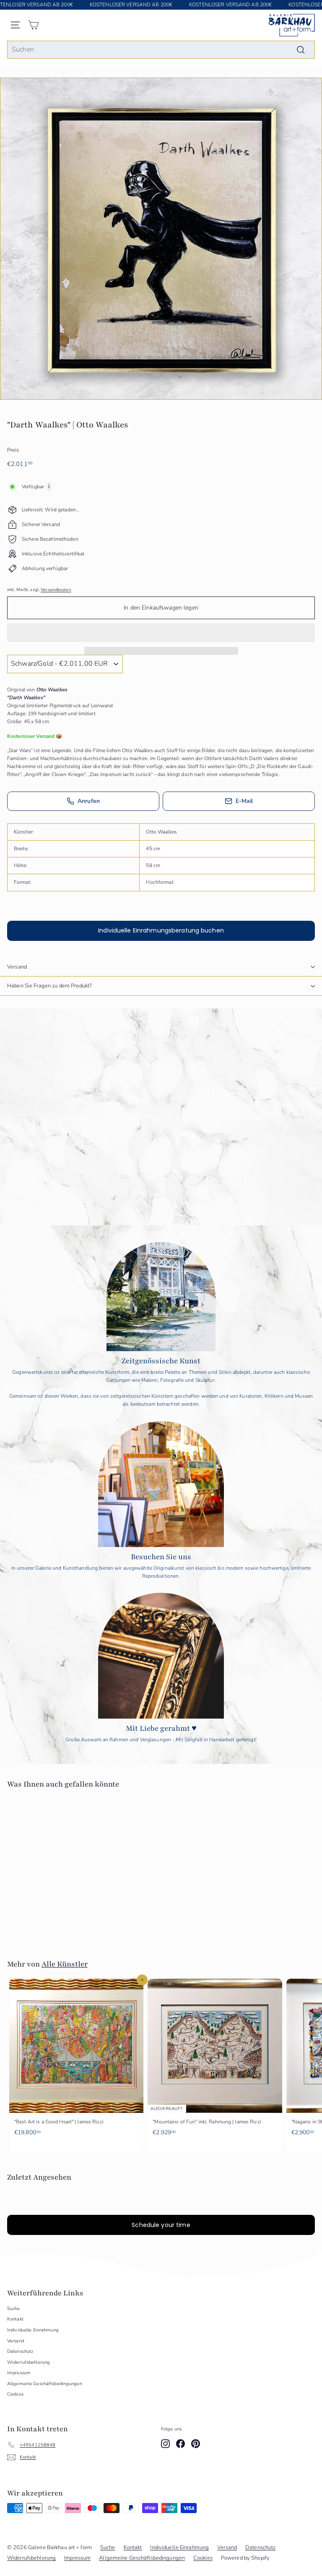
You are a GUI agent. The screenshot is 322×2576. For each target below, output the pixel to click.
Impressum (19, 2373)
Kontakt (15, 2319)
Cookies (15, 2394)
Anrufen (89, 801)
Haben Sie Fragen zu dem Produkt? (49, 986)
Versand (17, 967)
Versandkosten (56, 590)
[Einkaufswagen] (33, 25)
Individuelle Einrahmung (33, 2330)
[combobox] (161, 50)
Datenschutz (20, 2351)
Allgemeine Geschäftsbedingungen (45, 2384)
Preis (13, 450)
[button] (161, 633)
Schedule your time (161, 2225)
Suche (14, 2309)
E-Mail (244, 801)
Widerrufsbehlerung (29, 2362)
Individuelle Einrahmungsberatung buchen (161, 930)
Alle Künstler (65, 1964)
